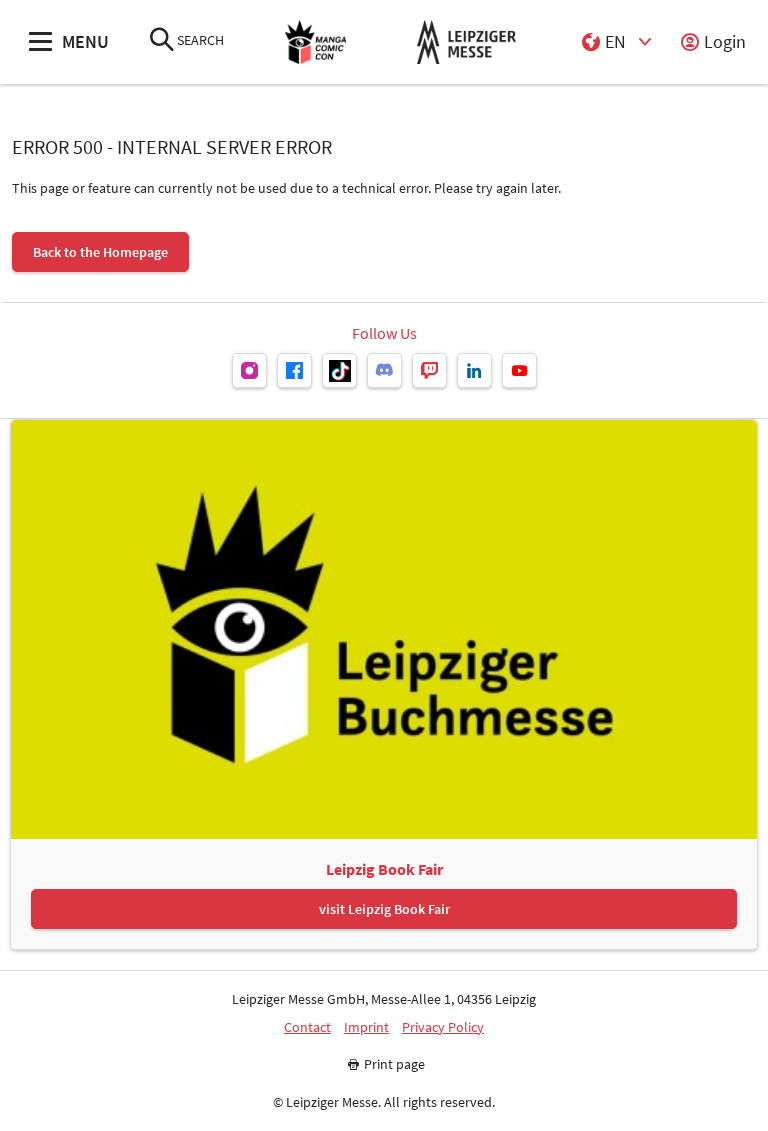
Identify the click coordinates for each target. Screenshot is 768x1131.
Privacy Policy (443, 1027)
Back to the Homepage (100, 252)
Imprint (366, 1027)
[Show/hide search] (162, 41)
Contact (307, 1027)
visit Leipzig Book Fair (384, 909)
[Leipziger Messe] (466, 42)
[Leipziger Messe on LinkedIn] (474, 370)
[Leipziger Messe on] (249, 370)
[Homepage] (316, 42)
